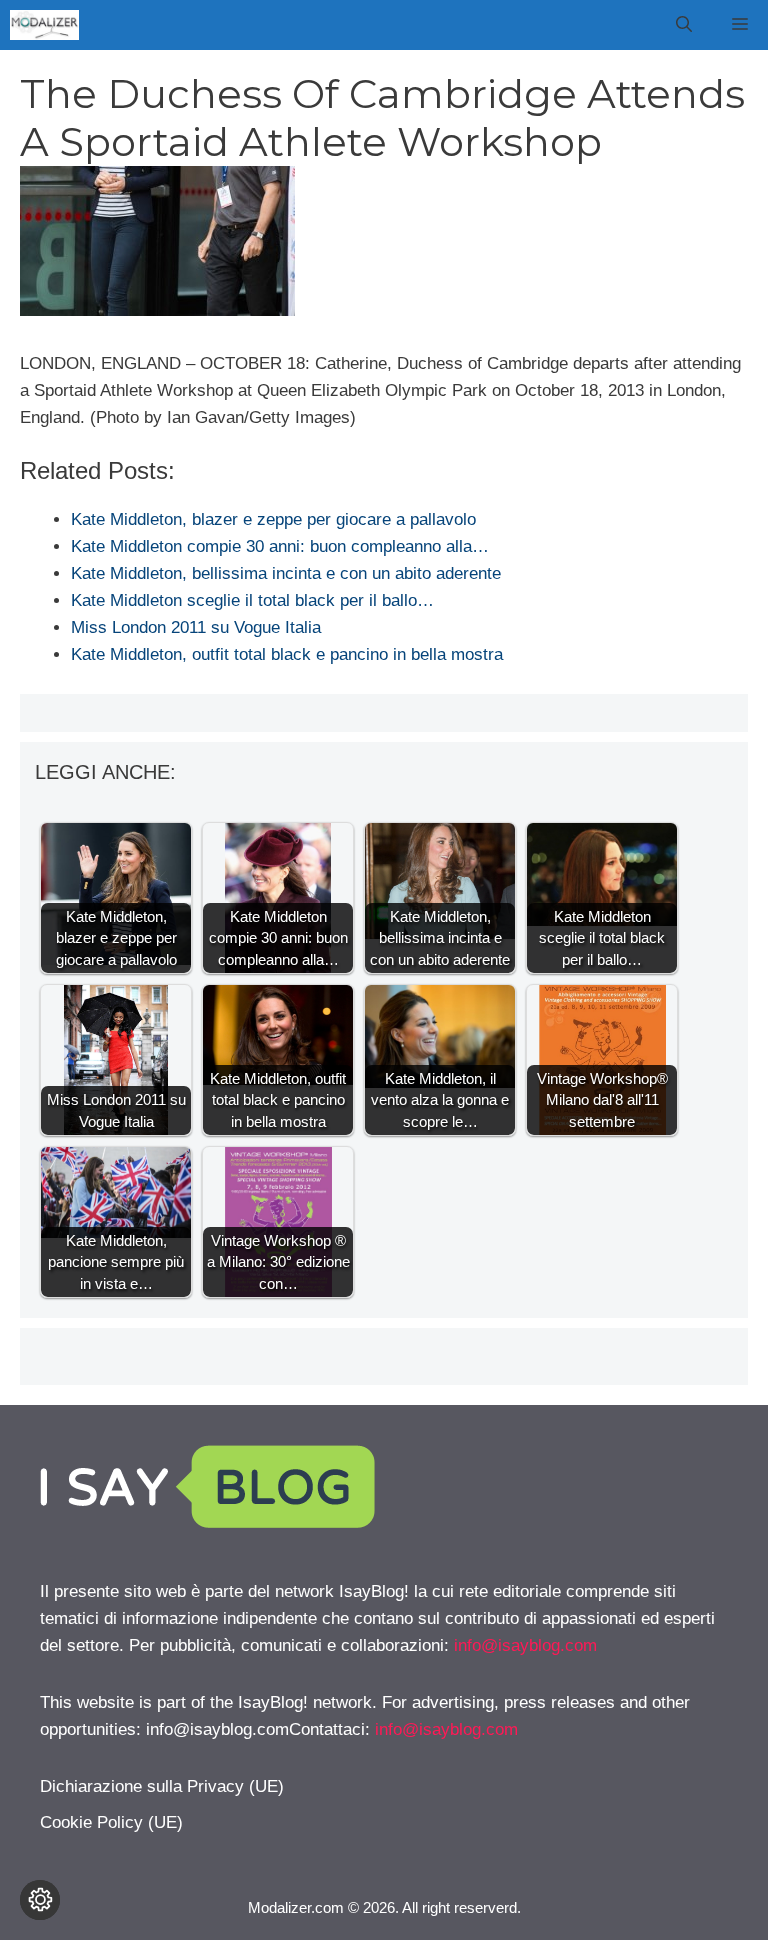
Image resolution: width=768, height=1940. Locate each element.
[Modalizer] (44, 25)
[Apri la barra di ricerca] (684, 25)
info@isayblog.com (525, 1645)
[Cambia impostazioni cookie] (40, 1900)
